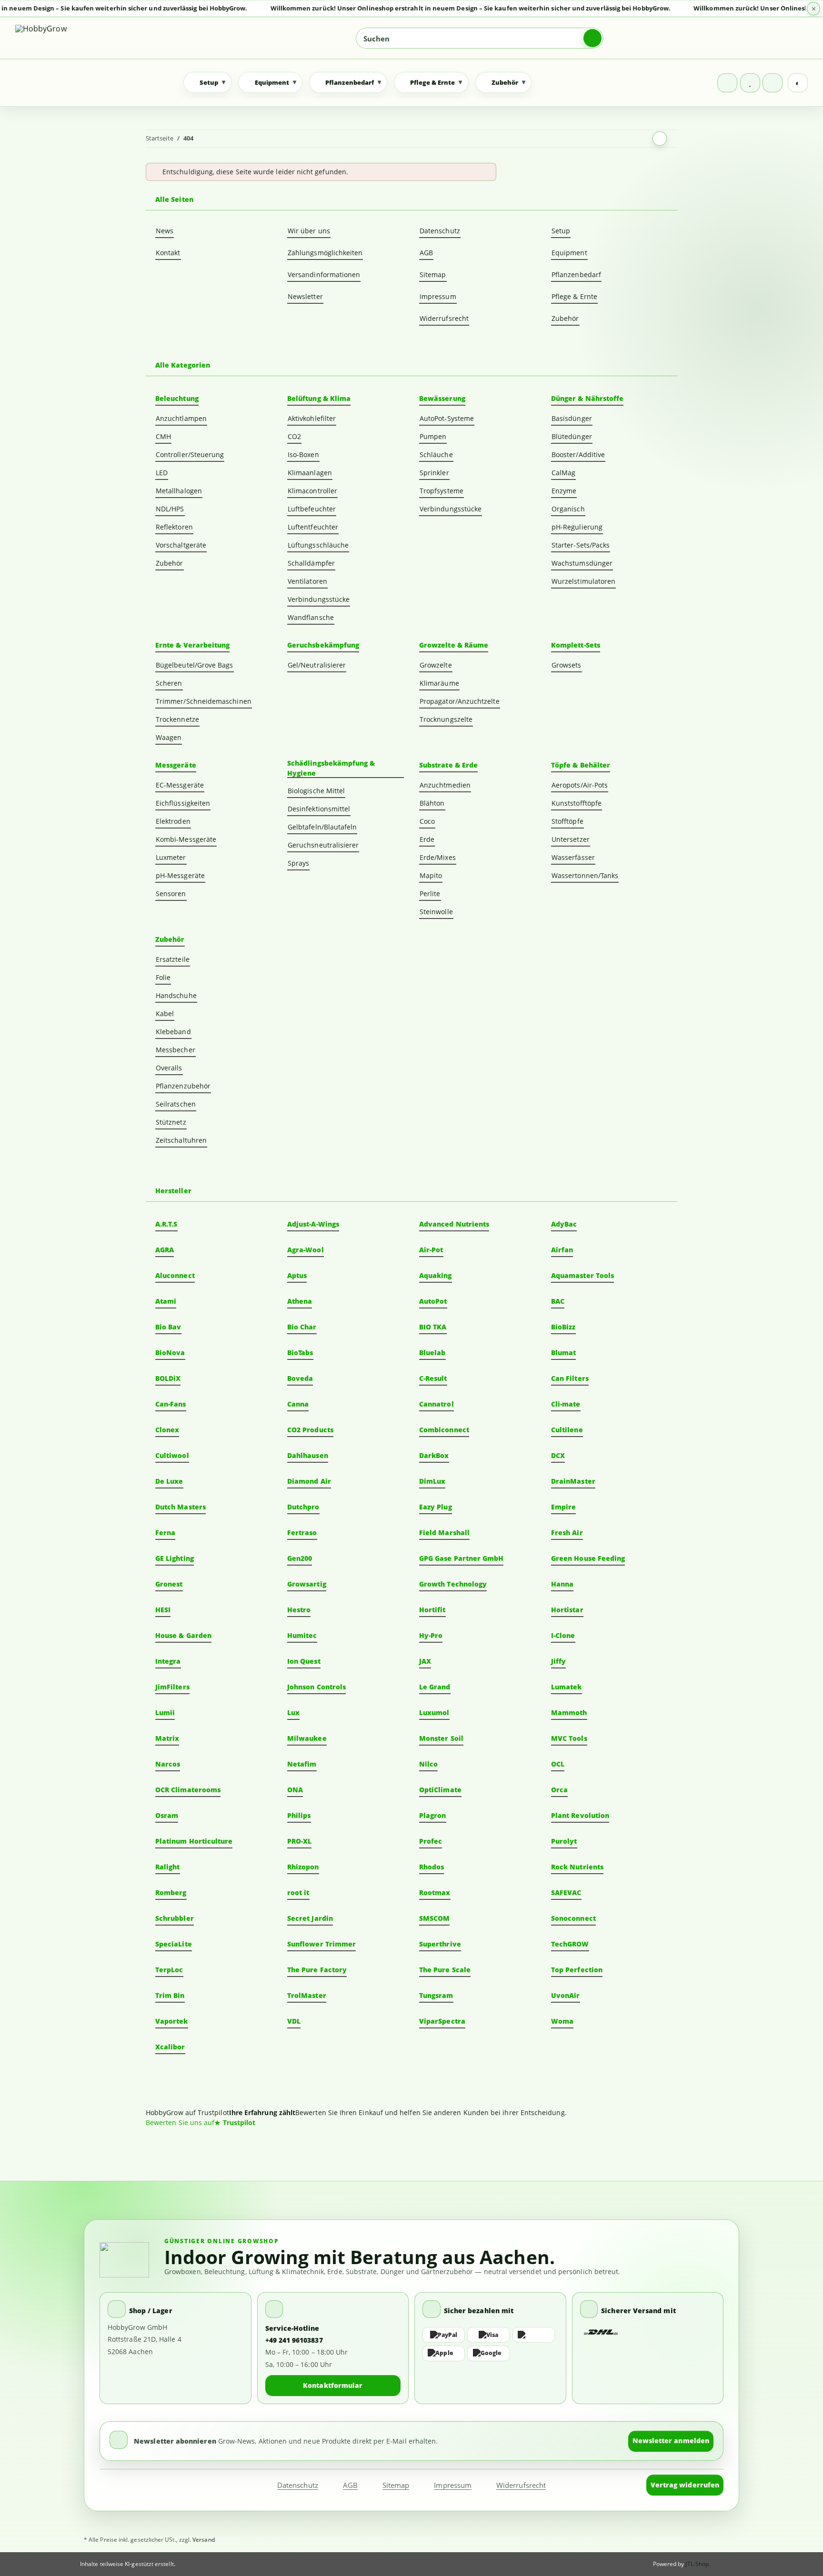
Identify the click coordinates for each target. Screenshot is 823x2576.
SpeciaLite (174, 1944)
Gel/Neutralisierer (317, 665)
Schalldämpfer (311, 563)
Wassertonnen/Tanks (585, 875)
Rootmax (435, 1892)
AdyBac (564, 1224)
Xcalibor (170, 2047)
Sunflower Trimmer (321, 1944)
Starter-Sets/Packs (581, 545)
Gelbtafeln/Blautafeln (322, 827)
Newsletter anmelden (671, 2441)
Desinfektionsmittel (319, 809)
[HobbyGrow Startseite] (83, 38)
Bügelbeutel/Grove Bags (195, 665)
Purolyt (564, 1841)
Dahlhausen (308, 1455)
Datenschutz (440, 231)
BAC (558, 1301)
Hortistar (567, 1610)
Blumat (563, 1353)
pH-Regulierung (577, 527)
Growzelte (436, 665)
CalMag (563, 473)
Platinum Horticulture (194, 1841)
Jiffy (558, 1661)
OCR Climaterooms (188, 1790)
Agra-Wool (306, 1250)
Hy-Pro (431, 1635)
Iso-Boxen (303, 454)
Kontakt (168, 253)
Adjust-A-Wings (313, 1224)
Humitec (302, 1635)
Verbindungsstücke (319, 599)
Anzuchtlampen (181, 418)
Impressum (438, 296)
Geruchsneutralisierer (323, 845)
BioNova (170, 1353)
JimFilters (172, 1687)
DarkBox (434, 1455)
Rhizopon (303, 1867)
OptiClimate (440, 1790)
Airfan (562, 1250)
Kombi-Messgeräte (186, 839)
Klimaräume (439, 683)
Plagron (433, 1815)
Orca (559, 1790)
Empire (563, 1507)
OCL (558, 1764)
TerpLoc (169, 1970)
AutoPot (433, 1301)
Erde (427, 839)
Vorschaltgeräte (181, 545)
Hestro (299, 1610)
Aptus (297, 1275)
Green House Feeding (588, 1558)
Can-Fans (171, 1404)
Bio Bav (168, 1327)
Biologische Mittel (316, 791)
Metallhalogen (179, 491)
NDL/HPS (170, 509)
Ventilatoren (307, 581)
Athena (300, 1301)
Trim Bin (170, 1995)
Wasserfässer (573, 857)
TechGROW (570, 1944)
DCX (558, 1455)
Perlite (430, 894)
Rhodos (432, 1867)
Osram (167, 1815)
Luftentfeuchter (313, 527)
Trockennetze (177, 719)
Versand (204, 2540)
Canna (298, 1404)
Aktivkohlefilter (312, 418)
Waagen (169, 737)
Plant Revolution (580, 1815)
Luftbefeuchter (312, 509)
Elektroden (173, 821)
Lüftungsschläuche (318, 545)
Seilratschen (176, 1104)
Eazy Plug (436, 1507)
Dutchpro (303, 1507)
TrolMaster (307, 1995)
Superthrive (440, 1944)
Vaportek (172, 2021)
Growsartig (307, 1584)
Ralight (168, 1867)
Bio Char (302, 1327)
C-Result (433, 1378)
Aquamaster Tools (582, 1275)
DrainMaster (573, 1481)
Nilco (428, 1764)
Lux (293, 1712)
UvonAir (566, 1995)
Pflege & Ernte (574, 296)
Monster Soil (441, 1738)
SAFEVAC (566, 1892)
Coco (427, 821)
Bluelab (432, 1353)
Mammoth (569, 1712)
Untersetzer (571, 839)
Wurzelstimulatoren (583, 581)
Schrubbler (175, 1918)
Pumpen (433, 436)
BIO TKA (433, 1327)
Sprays (298, 863)
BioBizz (563, 1327)
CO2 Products (310, 1430)
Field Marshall (444, 1533)
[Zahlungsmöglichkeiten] (490, 2344)
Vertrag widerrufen (685, 2485)
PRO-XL (299, 1841)
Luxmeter (171, 857)
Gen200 (300, 1558)
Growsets (567, 665)
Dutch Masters (181, 1507)
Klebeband (173, 1032)
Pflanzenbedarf (576, 275)
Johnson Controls (316, 1687)
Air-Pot (431, 1250)
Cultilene (567, 1430)
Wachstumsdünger (582, 563)
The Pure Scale (445, 1970)
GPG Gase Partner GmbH (461, 1558)
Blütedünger (572, 436)
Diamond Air (309, 1481)
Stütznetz (171, 1122)
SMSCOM (434, 1918)
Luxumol (434, 1712)
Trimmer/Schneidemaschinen (204, 701)
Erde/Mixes (438, 857)
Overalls (169, 1068)
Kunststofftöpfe (577, 803)
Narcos (168, 1764)
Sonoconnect (573, 1918)
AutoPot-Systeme (447, 418)
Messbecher (176, 1050)
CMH (163, 436)
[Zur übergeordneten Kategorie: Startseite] (660, 139)
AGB (426, 253)
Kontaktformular (333, 2385)
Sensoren (171, 894)
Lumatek (567, 1687)
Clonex (167, 1430)
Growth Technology (453, 1584)
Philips (299, 1815)
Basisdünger (572, 418)
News (165, 231)
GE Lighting (175, 1558)
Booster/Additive (578, 454)
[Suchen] (592, 38)
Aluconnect (175, 1275)
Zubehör (565, 318)
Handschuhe (176, 995)
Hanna (562, 1584)
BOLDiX (168, 1378)
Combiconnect (444, 1430)
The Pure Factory (317, 1970)
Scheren (169, 683)
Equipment (569, 253)
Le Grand (435, 1687)
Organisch (568, 509)
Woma (562, 2021)
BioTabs (300, 1353)
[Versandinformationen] (601, 2332)
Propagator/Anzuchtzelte (460, 701)
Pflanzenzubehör (183, 1086)
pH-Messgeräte (180, 875)
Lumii (165, 1712)
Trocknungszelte (446, 719)
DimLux (432, 1481)
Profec (431, 1841)
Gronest (169, 1584)
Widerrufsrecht (444, 318)
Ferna (165, 1533)
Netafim (302, 1764)
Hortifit (432, 1610)
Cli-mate (566, 1404)
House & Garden (183, 1635)
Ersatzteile (173, 959)
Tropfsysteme (442, 491)
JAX (425, 1661)
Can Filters (570, 1378)
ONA (295, 1790)
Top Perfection (577, 1970)
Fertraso (302, 1533)
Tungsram (436, 1995)
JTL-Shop (697, 2564)
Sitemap (433, 275)
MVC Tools (569, 1738)
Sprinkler (434, 473)
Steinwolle (436, 912)
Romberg (171, 1892)
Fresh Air (567, 1533)
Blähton (432, 803)
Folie (163, 977)
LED (162, 473)
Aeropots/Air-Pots (580, 785)
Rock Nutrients (577, 1867)
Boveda (300, 1378)
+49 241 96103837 (294, 2340)
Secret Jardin (310, 1918)
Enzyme (564, 491)
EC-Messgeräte (180, 785)
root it (298, 1892)
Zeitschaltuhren (181, 1140)
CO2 (294, 436)
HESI (163, 1610)
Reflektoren (174, 527)
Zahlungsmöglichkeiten (325, 253)
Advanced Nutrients (454, 1224)
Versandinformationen (324, 275)
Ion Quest (304, 1661)
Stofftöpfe (567, 821)
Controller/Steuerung (190, 454)
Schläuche (436, 454)
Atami (166, 1301)
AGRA (165, 1250)
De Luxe (169, 1481)
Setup (561, 231)
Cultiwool (172, 1455)
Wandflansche (311, 617)
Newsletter (305, 296)
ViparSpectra (442, 2021)
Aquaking (436, 1275)
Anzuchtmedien (445, 785)
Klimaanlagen (310, 473)
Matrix (167, 1738)
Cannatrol (437, 1404)
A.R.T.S (166, 1224)
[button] (727, 83)
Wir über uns (309, 231)
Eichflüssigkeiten (183, 803)
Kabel (165, 1013)
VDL (294, 2021)
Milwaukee (307, 1738)
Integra (168, 1661)
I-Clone (563, 1635)
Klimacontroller (312, 491)
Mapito (431, 875)
